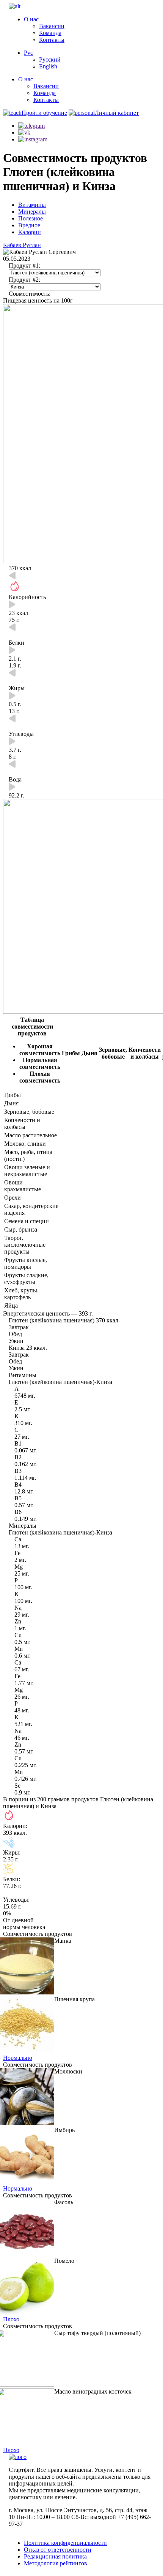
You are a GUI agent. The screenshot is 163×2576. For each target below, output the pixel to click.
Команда (50, 33)
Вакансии (52, 26)
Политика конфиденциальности (65, 2543)
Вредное (29, 225)
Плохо (11, 2319)
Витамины (32, 205)
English (48, 66)
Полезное (31, 218)
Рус (28, 53)
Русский (50, 59)
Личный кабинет (117, 113)
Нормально (18, 2058)
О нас (31, 19)
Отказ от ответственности (58, 2550)
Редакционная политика (55, 2556)
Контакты (52, 40)
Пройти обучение (44, 113)
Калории (30, 232)
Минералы (32, 212)
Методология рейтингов (56, 2563)
